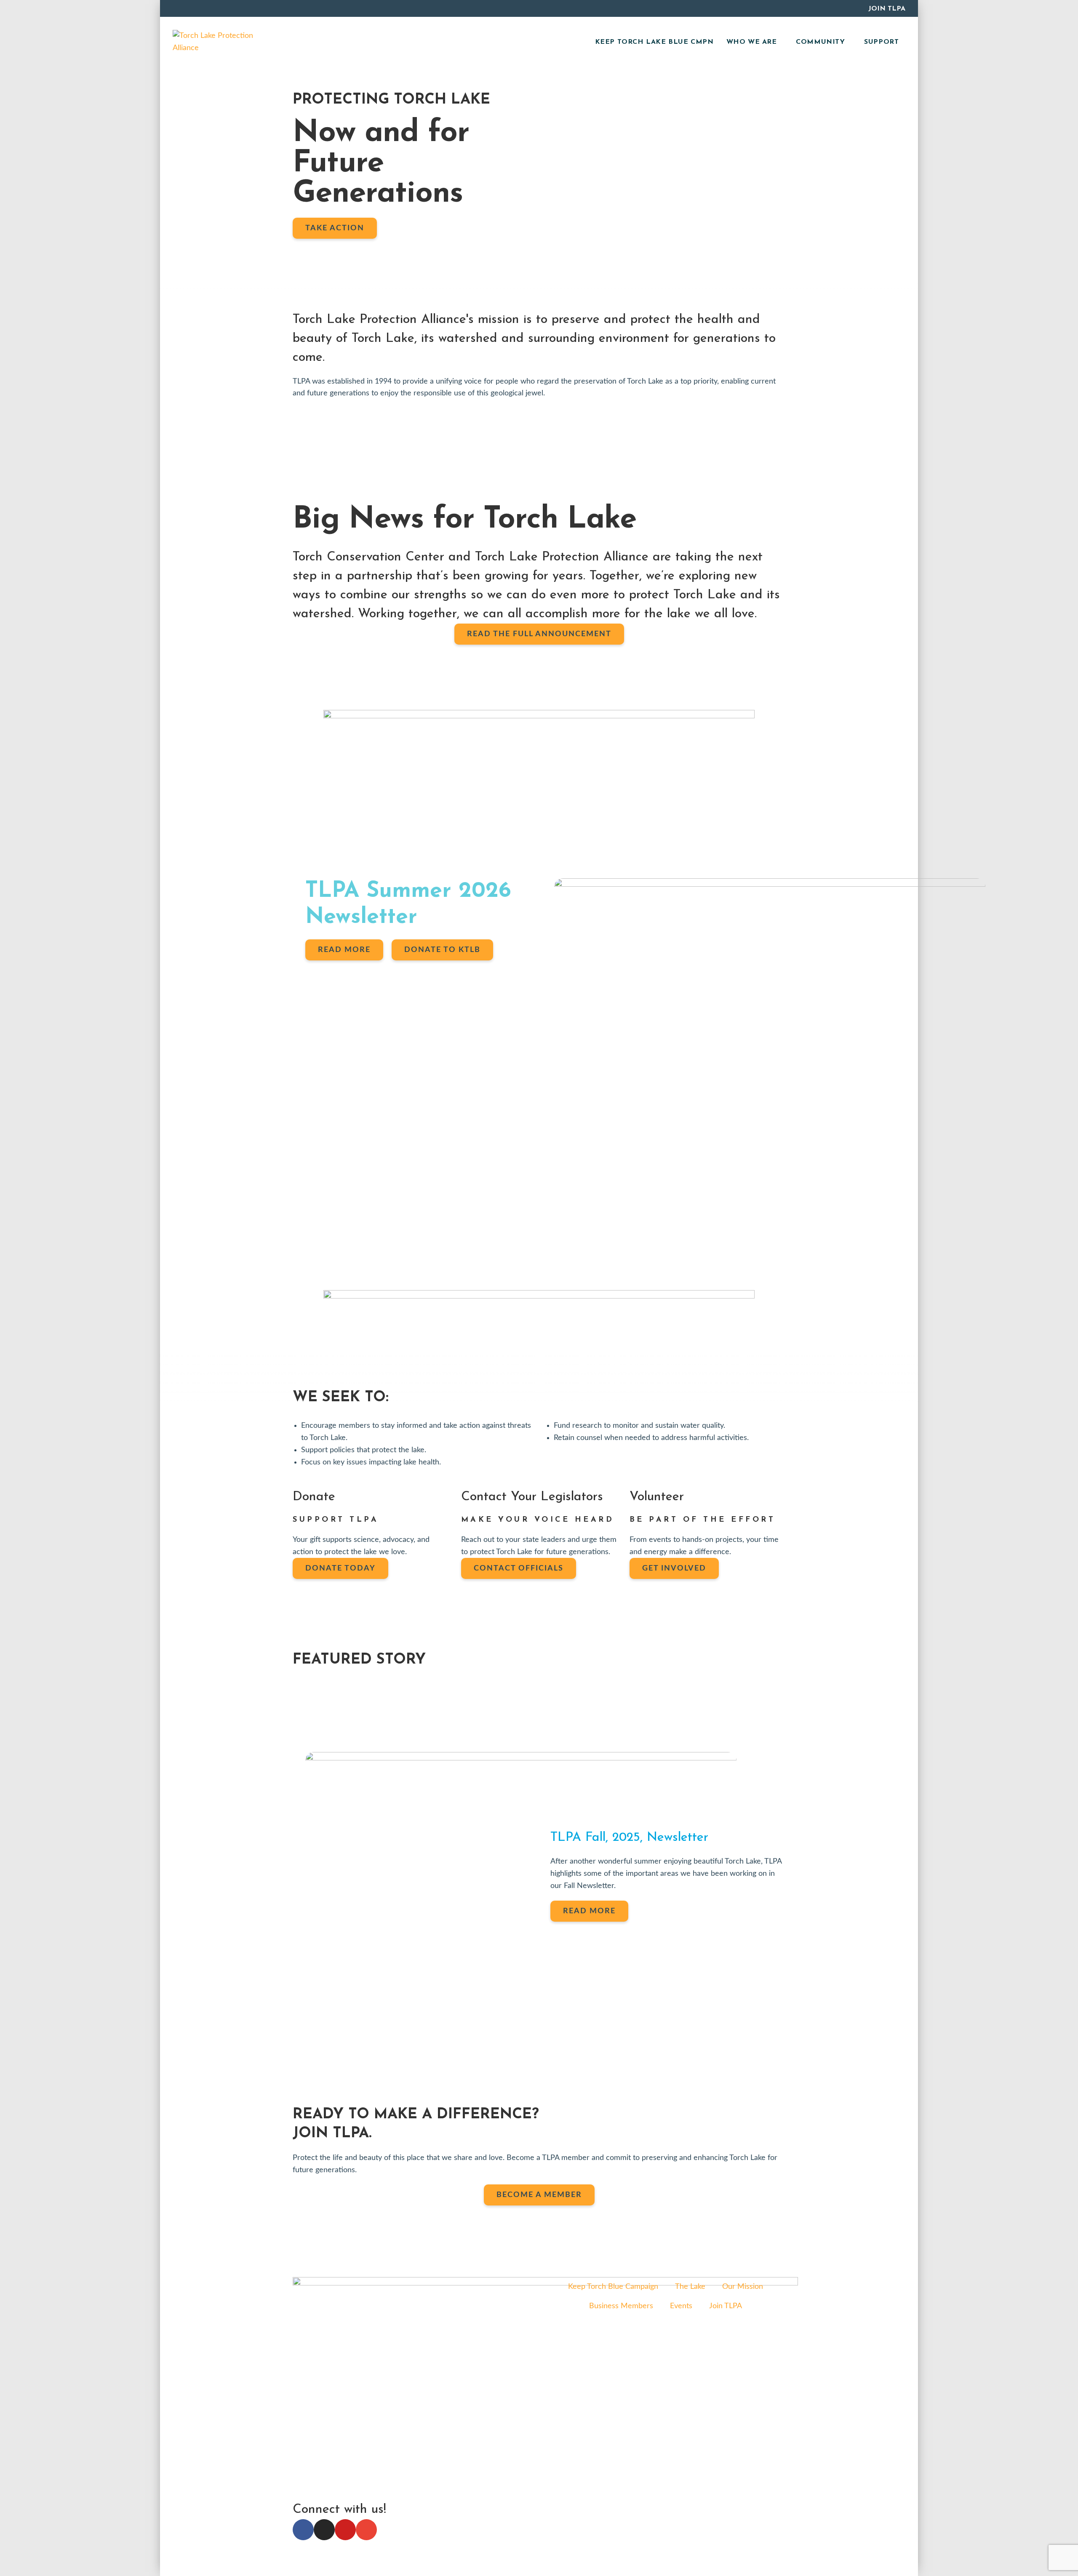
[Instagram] (324, 2530)
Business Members (621, 2306)
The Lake (690, 2287)
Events (681, 2306)
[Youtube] (345, 2530)
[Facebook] (303, 2530)
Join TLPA (887, 9)
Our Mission (743, 2287)
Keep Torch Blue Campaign (613, 2287)
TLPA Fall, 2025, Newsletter (629, 1838)
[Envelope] (366, 2530)
